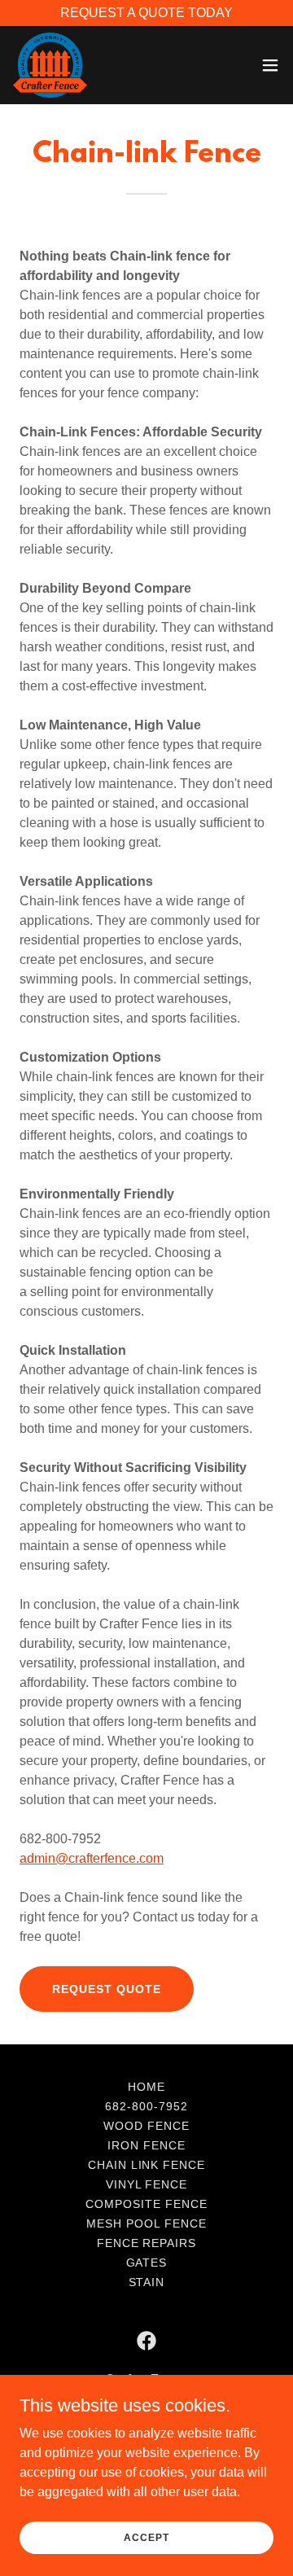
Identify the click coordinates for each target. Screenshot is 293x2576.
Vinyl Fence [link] (147, 2184)
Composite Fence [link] (146, 2204)
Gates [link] (147, 2263)
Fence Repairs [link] (147, 2243)
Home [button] (146, 2087)
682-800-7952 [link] (146, 2106)
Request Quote (107, 1989)
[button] (270, 65)
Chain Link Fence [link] (147, 2165)
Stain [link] (147, 2282)
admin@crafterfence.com (92, 1858)
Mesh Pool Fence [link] (146, 2223)
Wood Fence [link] (146, 2126)
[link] (50, 65)
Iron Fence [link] (146, 2145)
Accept (146, 2537)
